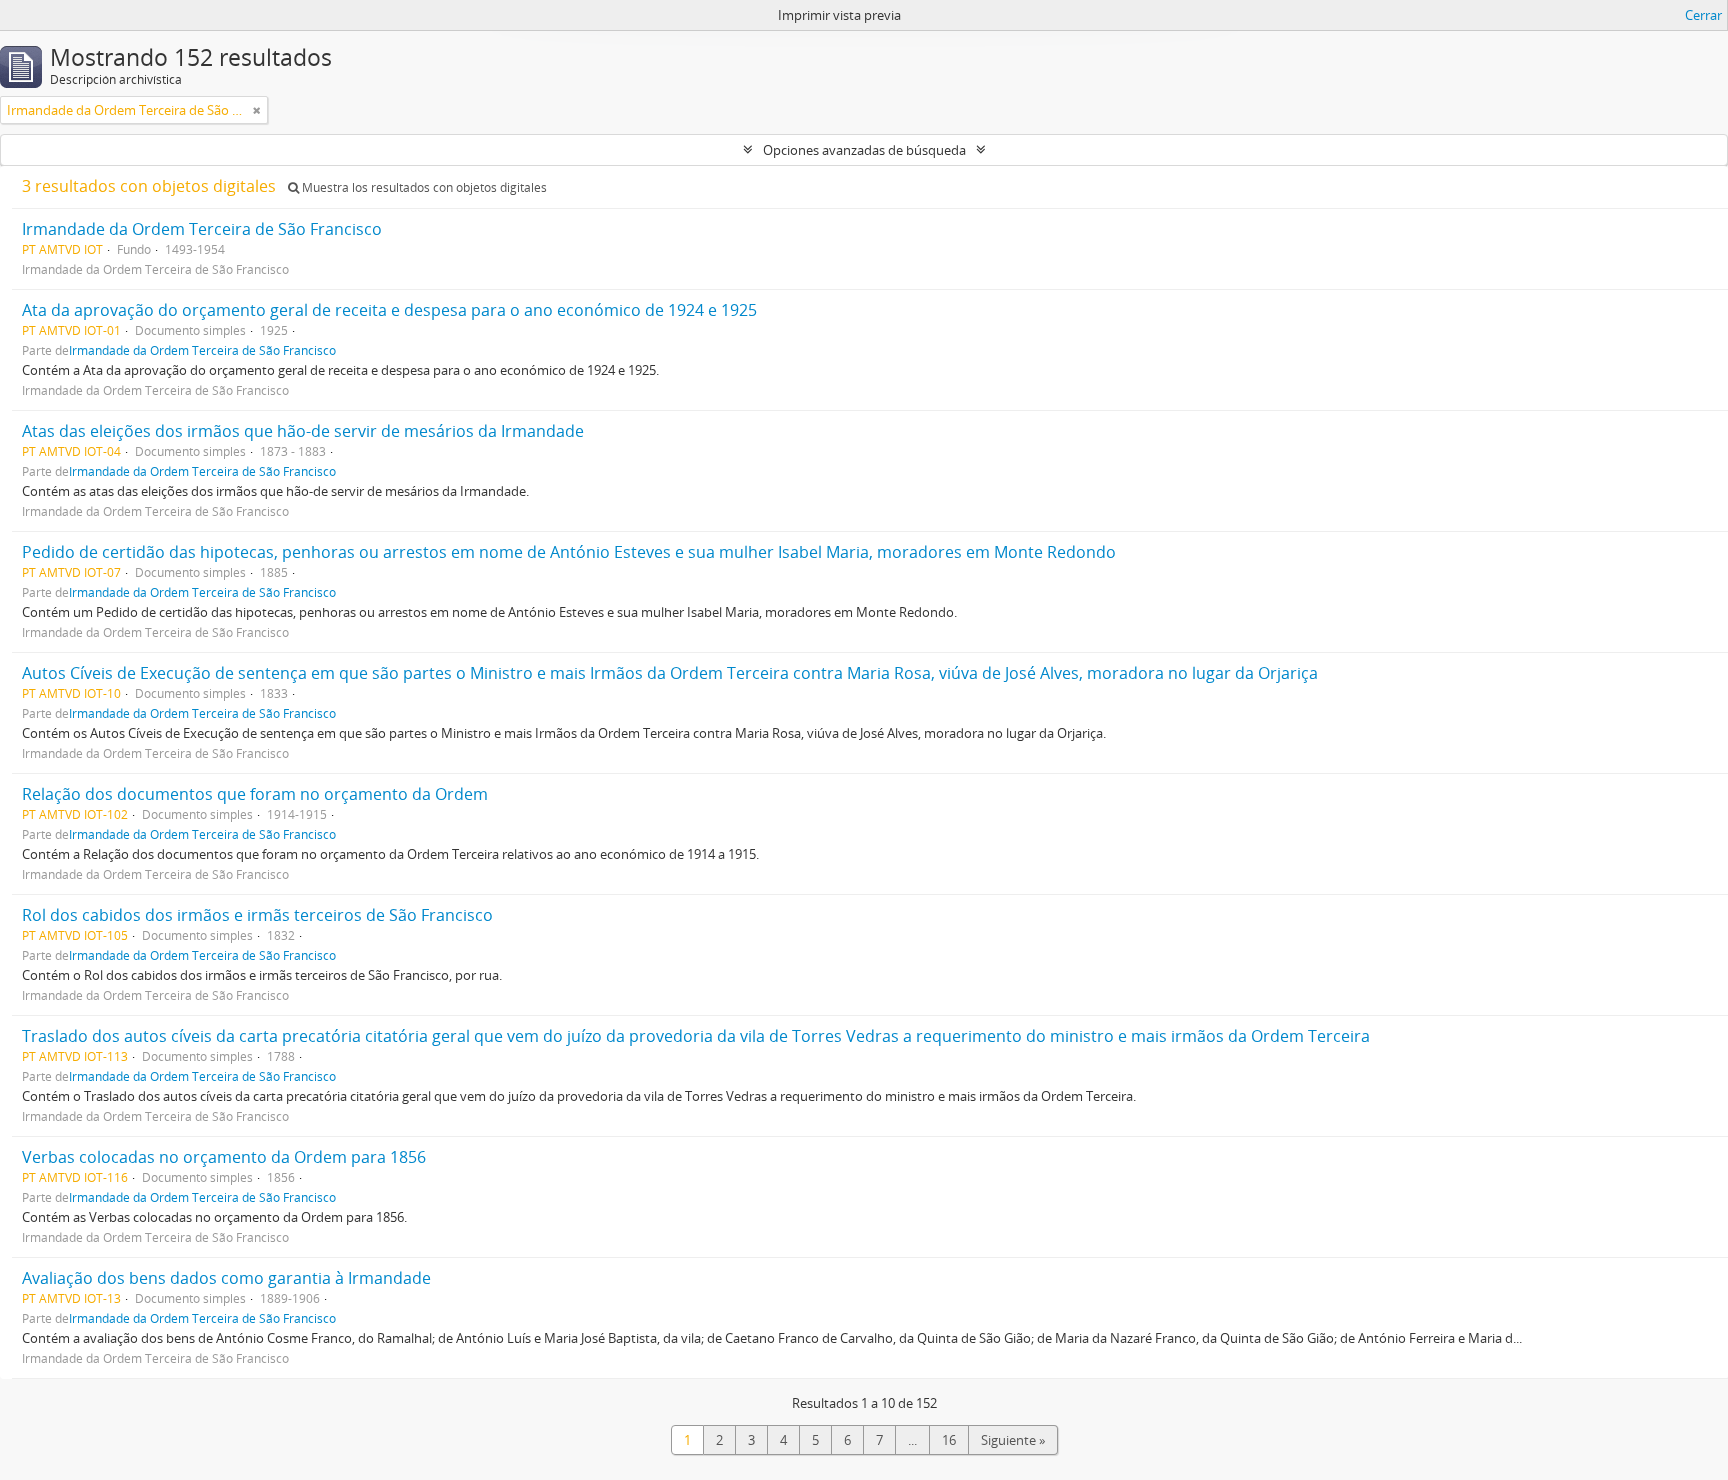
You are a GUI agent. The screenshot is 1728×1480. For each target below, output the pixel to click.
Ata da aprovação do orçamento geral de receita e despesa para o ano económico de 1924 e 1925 (389, 310)
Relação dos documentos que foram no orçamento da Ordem (255, 794)
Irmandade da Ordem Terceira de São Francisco (202, 229)
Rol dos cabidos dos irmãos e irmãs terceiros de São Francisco (257, 915)
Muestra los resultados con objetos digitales (423, 187)
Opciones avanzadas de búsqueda (864, 150)
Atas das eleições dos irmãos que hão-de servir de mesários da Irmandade (303, 431)
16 (949, 1440)
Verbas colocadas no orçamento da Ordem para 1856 (224, 1157)
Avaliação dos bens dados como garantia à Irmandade (226, 1278)
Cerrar (1703, 15)
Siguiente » (1013, 1440)
